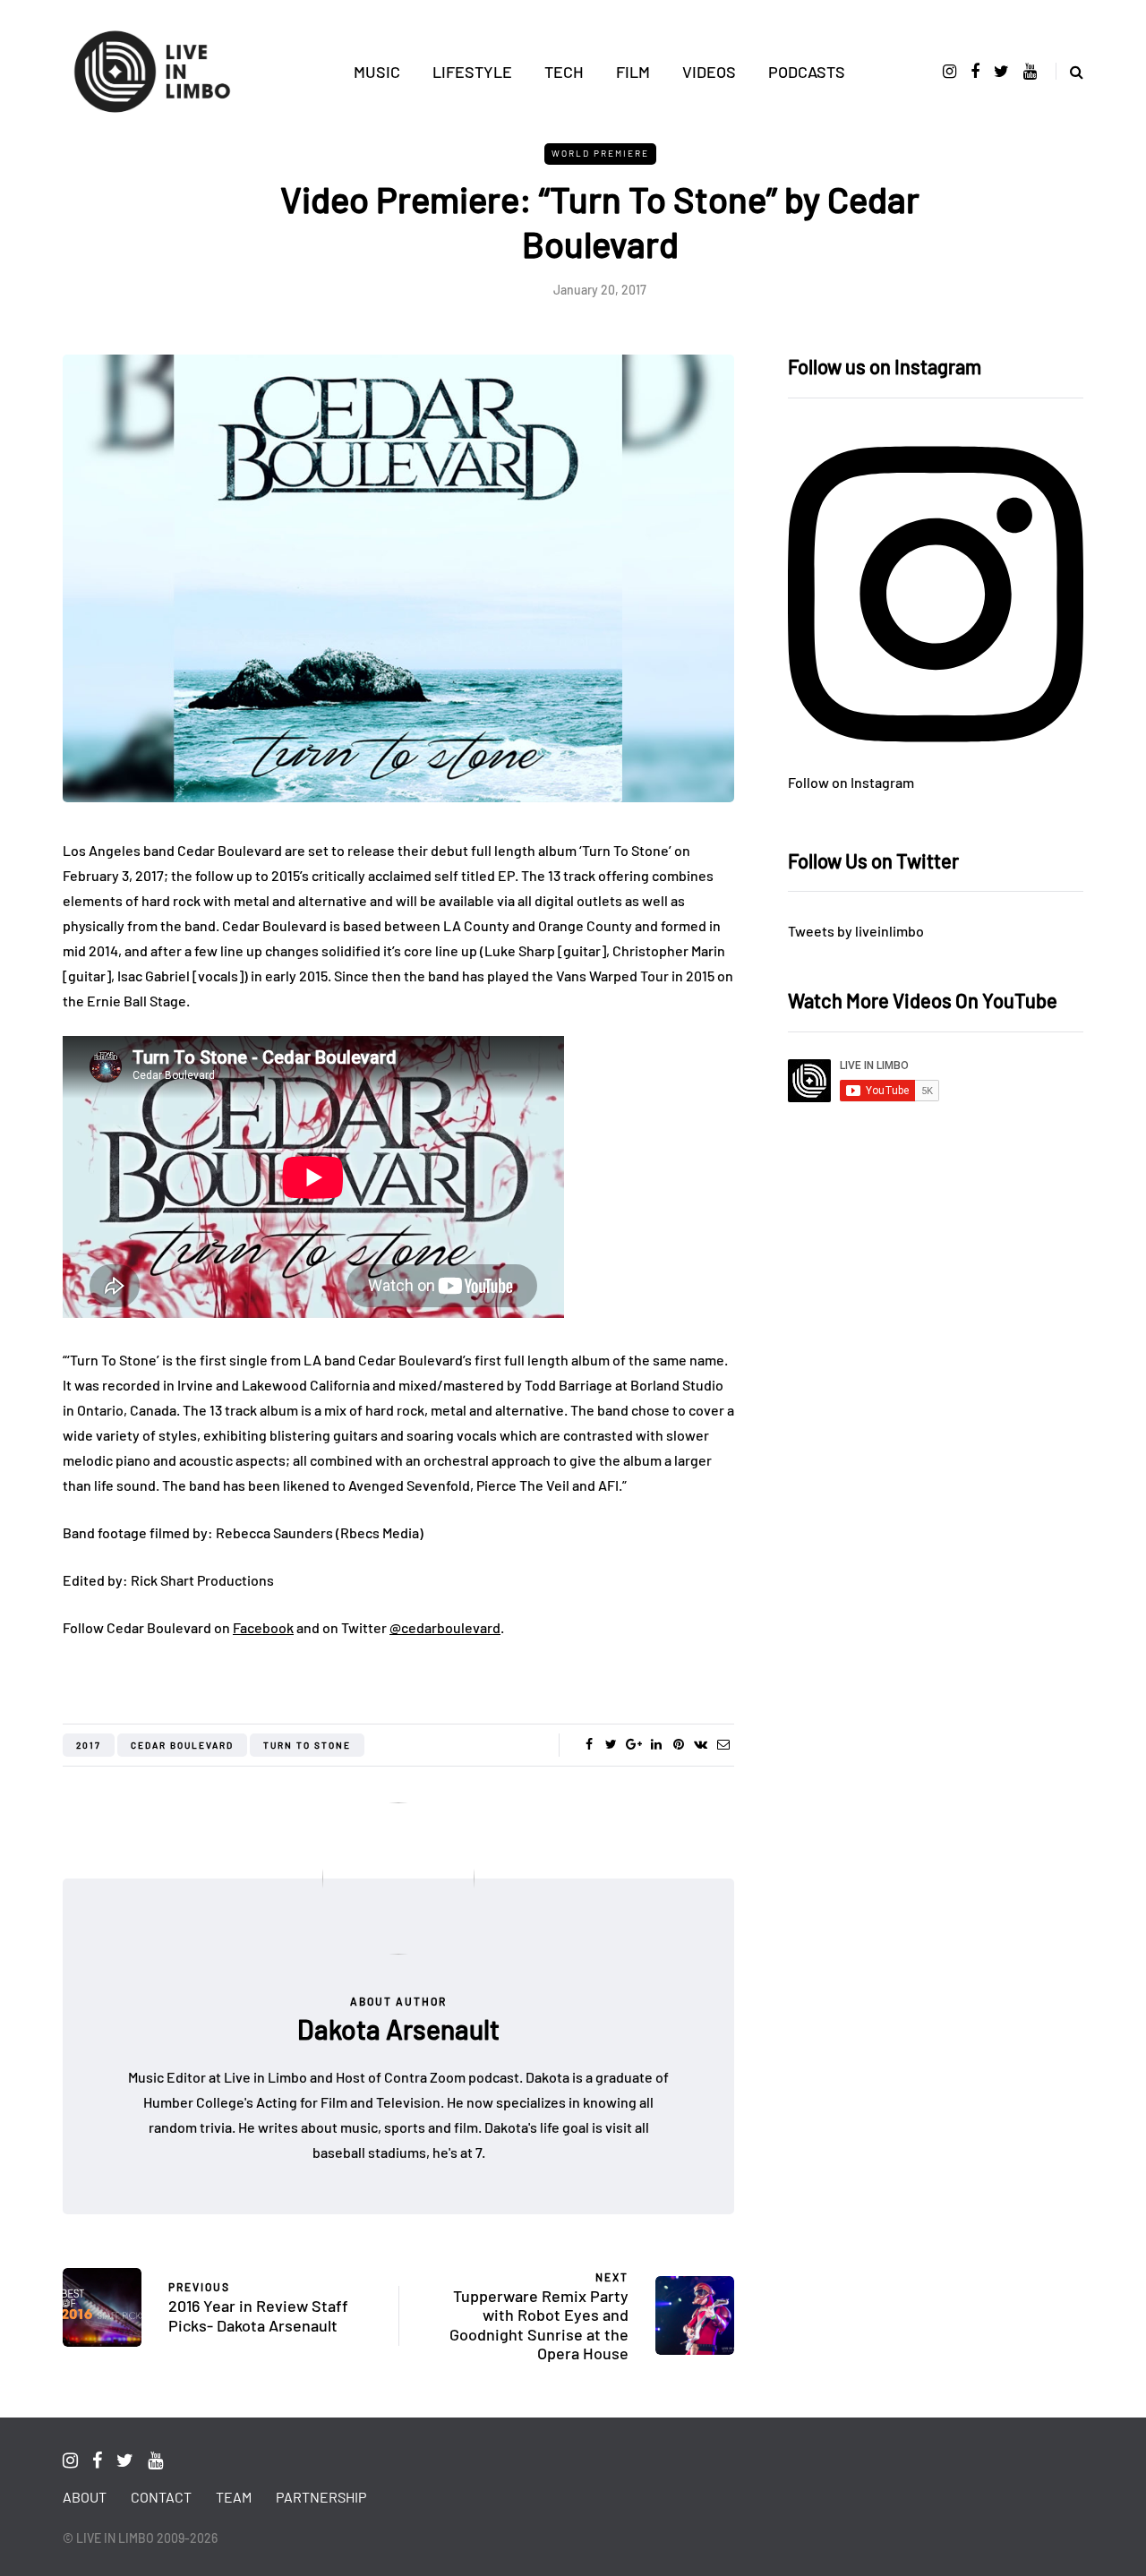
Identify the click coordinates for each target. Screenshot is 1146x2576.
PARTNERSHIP (321, 2497)
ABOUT (85, 2497)
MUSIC (377, 72)
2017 (89, 1745)
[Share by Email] (723, 1744)
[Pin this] (678, 1744)
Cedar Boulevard (182, 1745)
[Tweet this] (611, 1744)
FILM (633, 72)
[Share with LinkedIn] (656, 1744)
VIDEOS (709, 72)
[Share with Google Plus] (633, 1744)
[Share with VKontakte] (701, 1744)
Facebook (263, 1627)
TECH (564, 72)
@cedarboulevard (445, 1627)
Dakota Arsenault (398, 2029)
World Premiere (600, 153)
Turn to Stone (307, 1745)
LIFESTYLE (472, 72)
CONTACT (161, 2497)
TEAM (234, 2497)
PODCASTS (807, 72)
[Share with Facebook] (589, 1744)
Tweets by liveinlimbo (856, 931)
